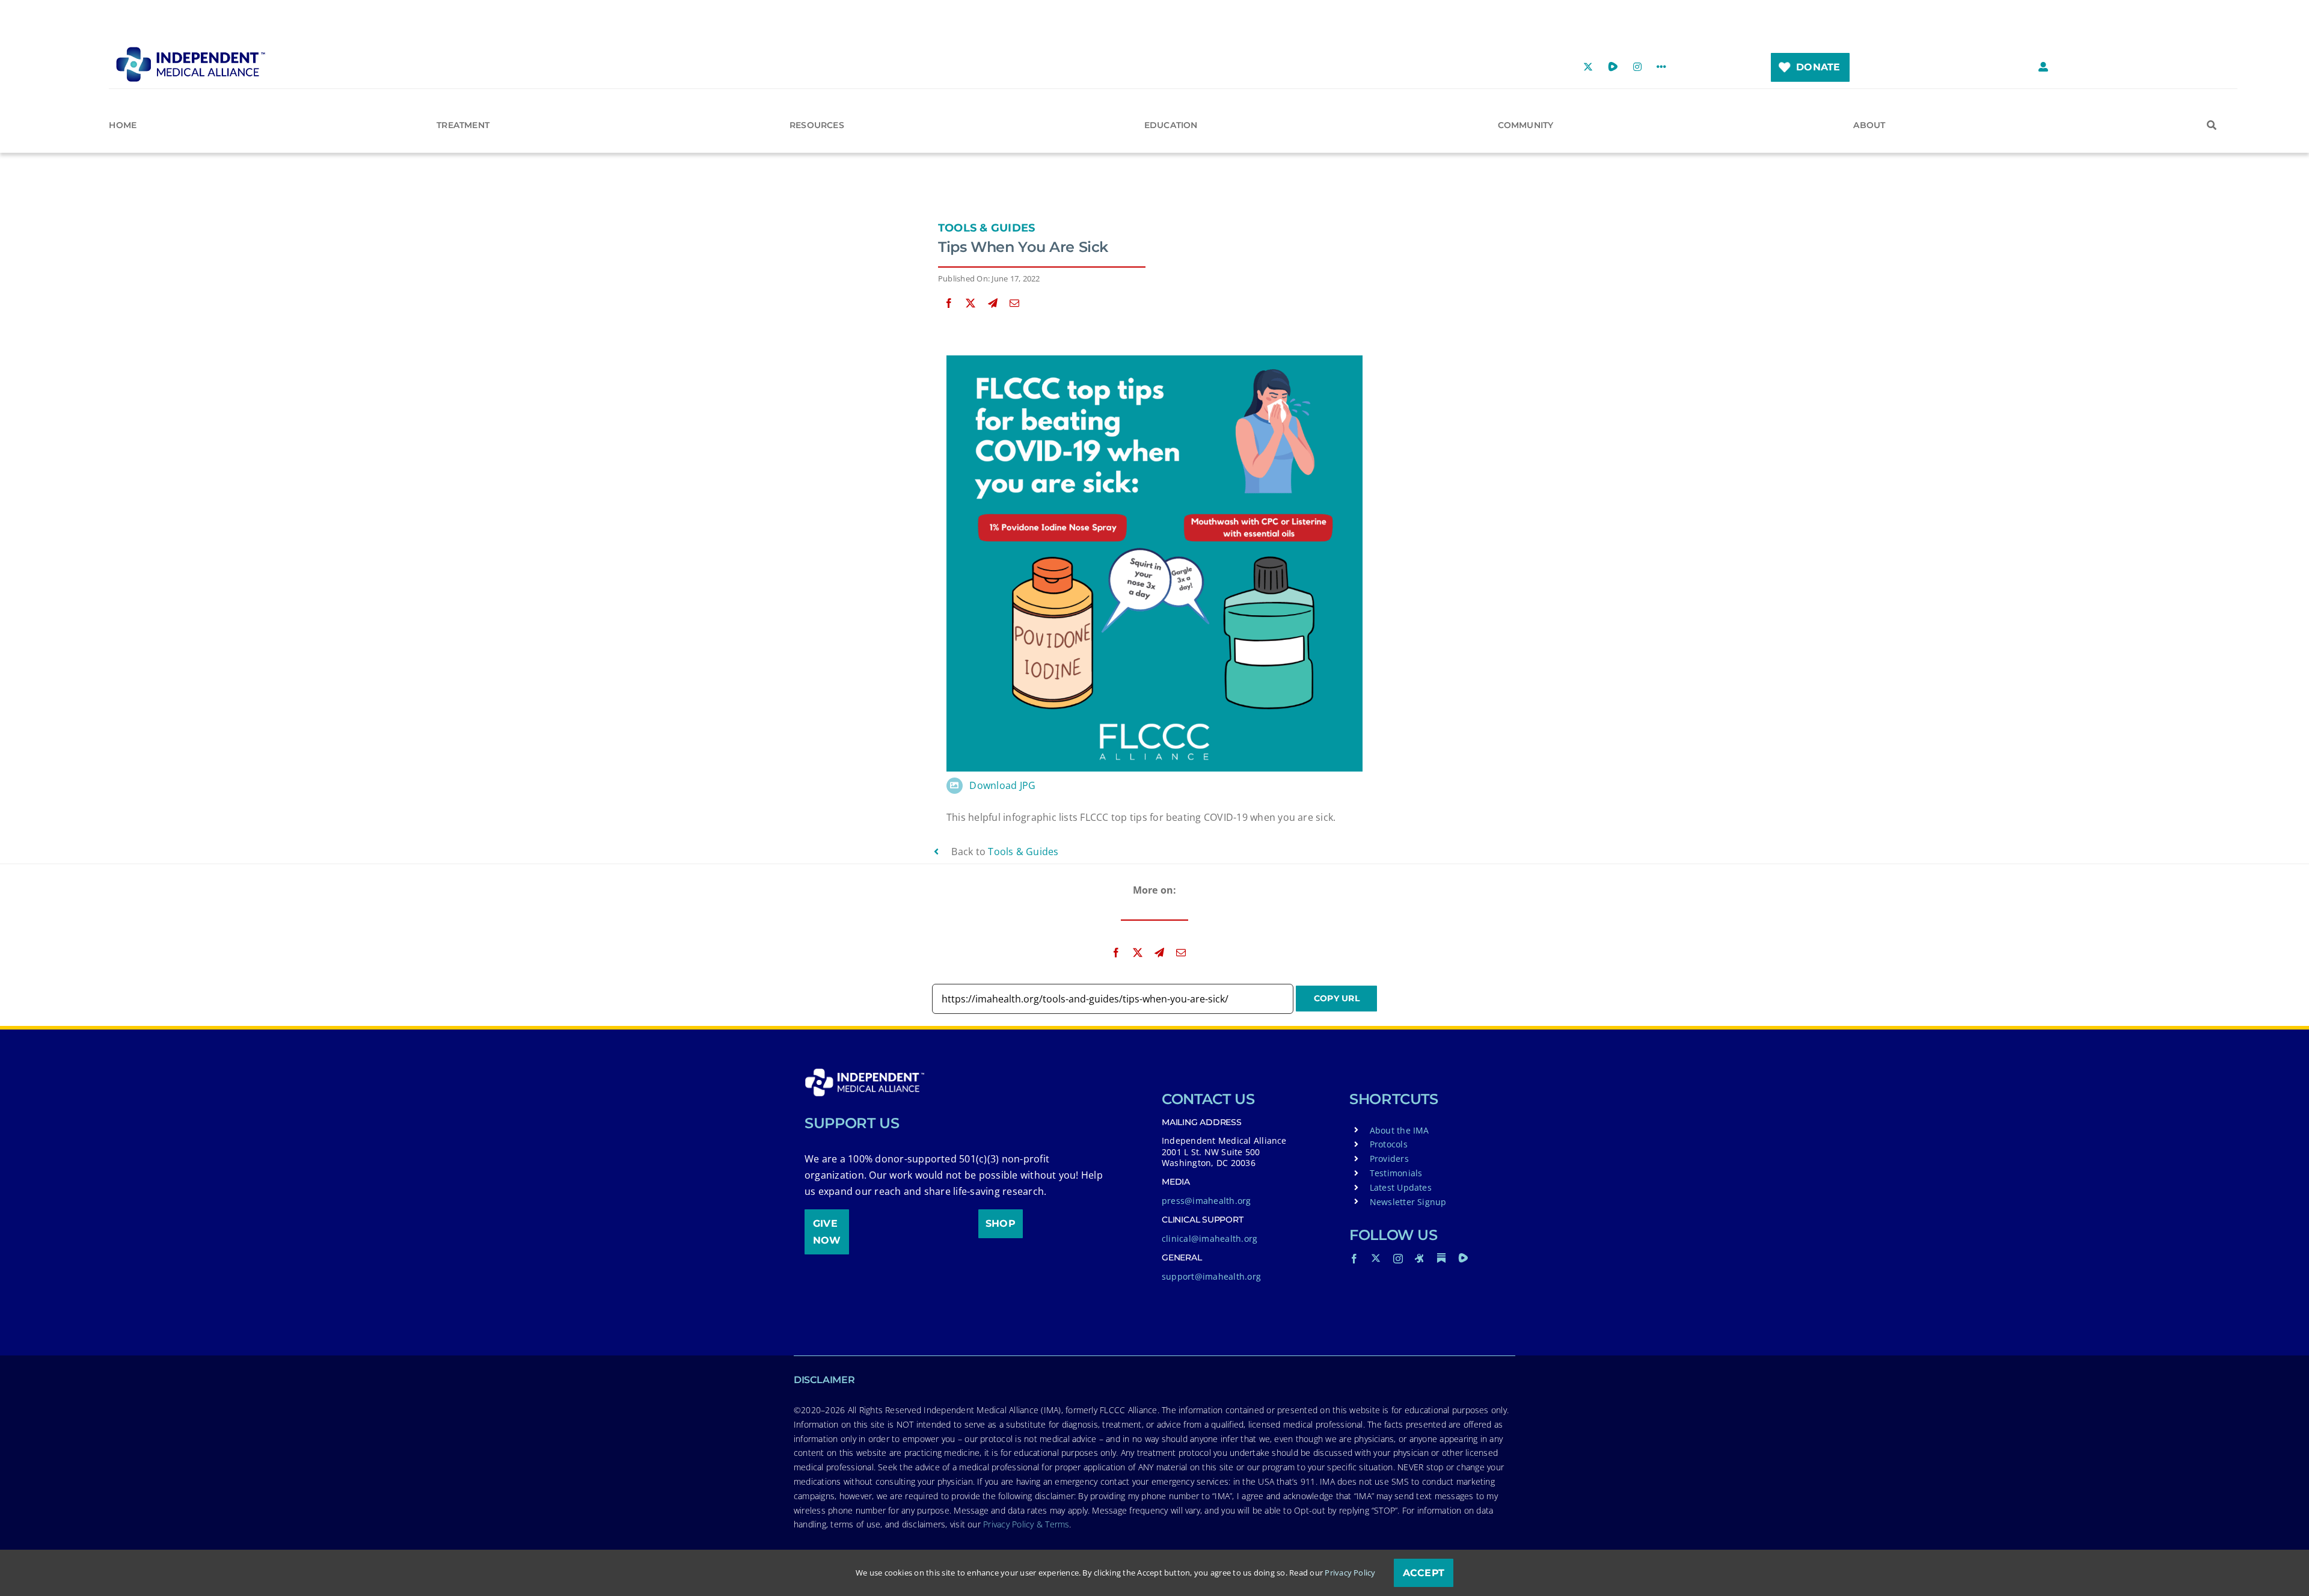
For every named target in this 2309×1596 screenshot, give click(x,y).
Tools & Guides (986, 228)
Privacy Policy (1350, 1573)
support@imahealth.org (1211, 1276)
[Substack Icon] (1441, 1258)
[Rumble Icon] (1463, 1258)
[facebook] (1354, 1259)
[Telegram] (993, 303)
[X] (971, 303)
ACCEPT (1424, 1573)
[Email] (1014, 303)
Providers (1389, 1159)
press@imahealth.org (1207, 1201)
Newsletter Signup (1408, 1202)
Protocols (1389, 1144)
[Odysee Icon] (1420, 1258)
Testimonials (1396, 1173)
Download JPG (1002, 785)
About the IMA (1400, 1130)
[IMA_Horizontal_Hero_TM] (191, 51)
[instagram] (1398, 1259)
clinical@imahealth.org (1210, 1238)
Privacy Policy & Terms (1026, 1524)
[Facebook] (949, 303)
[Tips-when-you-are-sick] (1154, 360)
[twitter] (1376, 1258)
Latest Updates (1401, 1187)
